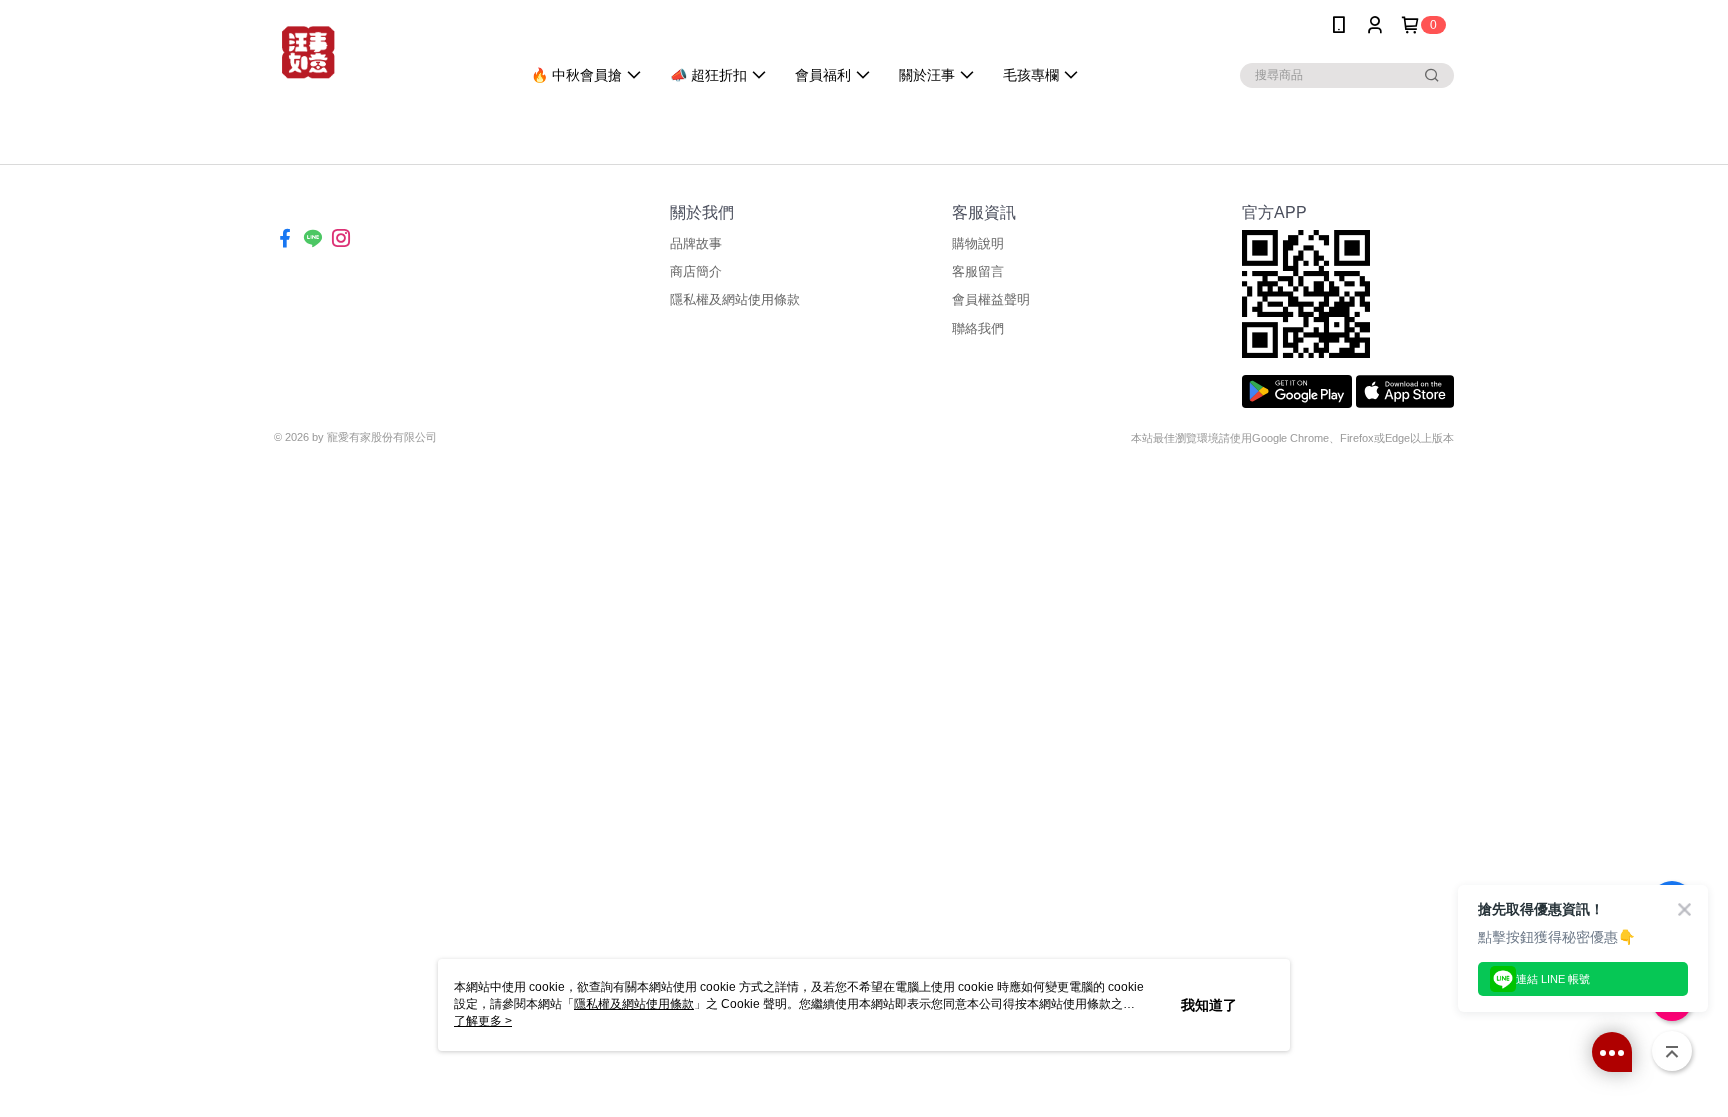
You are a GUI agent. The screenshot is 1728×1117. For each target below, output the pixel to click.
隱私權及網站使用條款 (735, 299)
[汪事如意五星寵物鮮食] (385, 52)
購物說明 (978, 243)
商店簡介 (696, 271)
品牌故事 (696, 243)
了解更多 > (483, 1021)
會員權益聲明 (991, 299)
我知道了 (1209, 1005)
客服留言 (978, 271)
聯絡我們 (978, 328)
